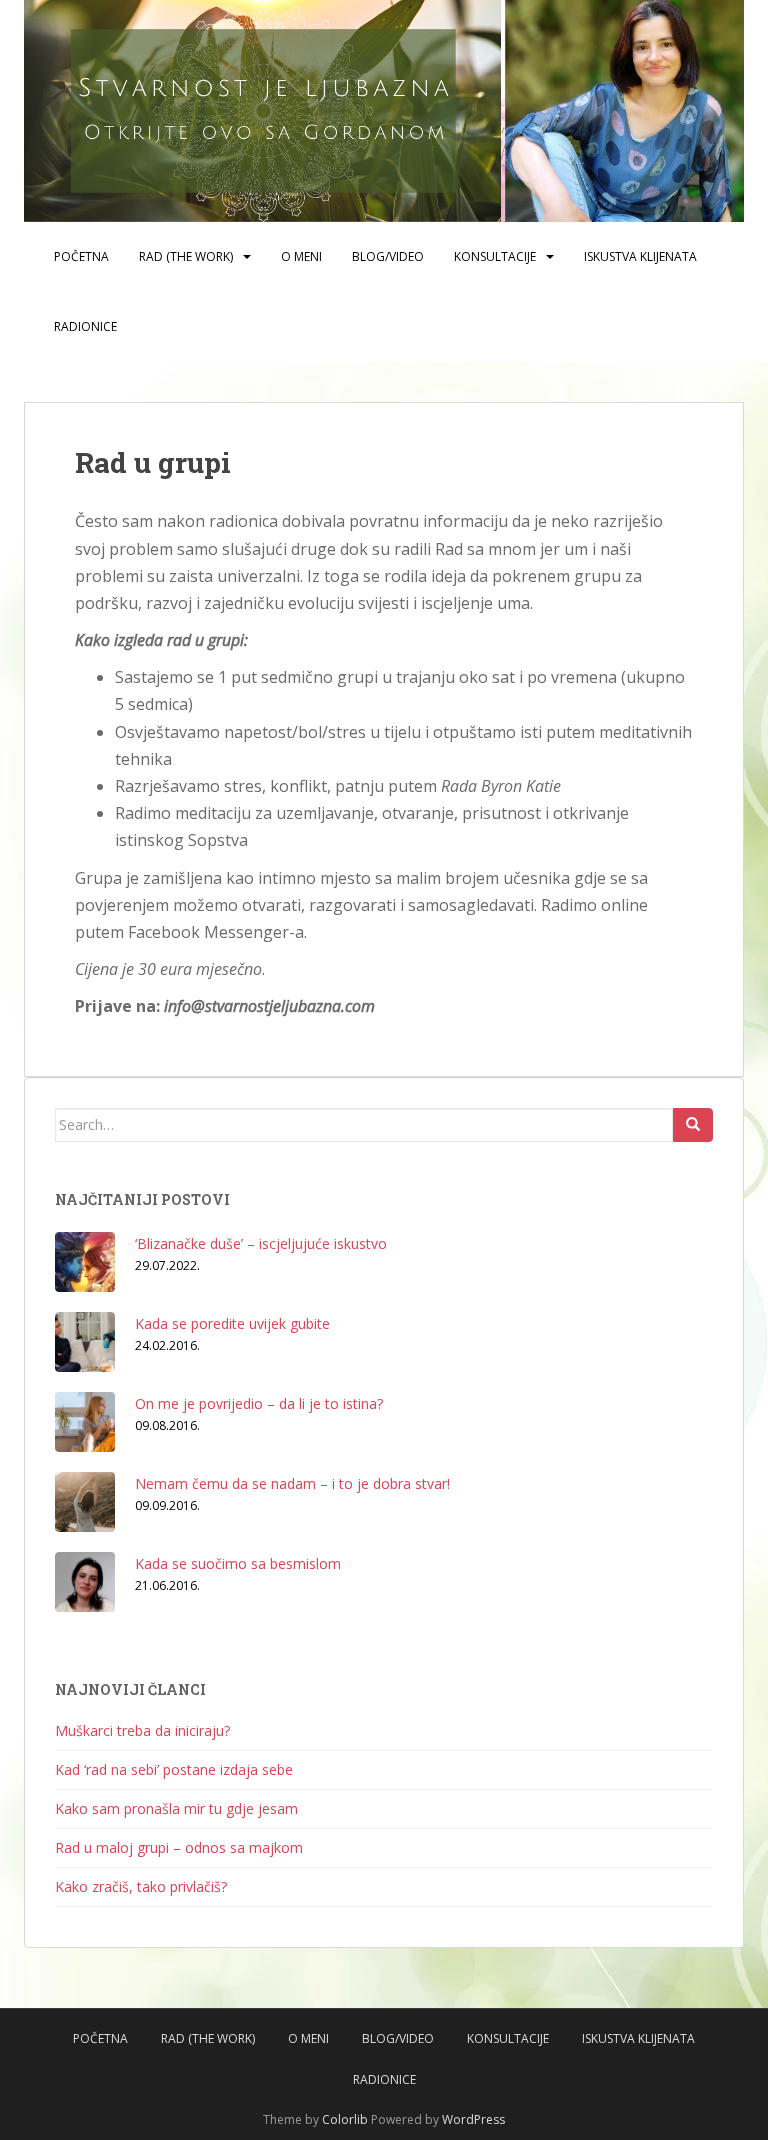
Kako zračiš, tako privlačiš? (141, 1886)
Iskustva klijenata (640, 256)
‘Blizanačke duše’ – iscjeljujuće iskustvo (261, 1243)
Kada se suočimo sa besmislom (238, 1563)
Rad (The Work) (186, 256)
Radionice (85, 326)
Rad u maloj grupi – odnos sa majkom (179, 1847)
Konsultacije (495, 256)
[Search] (693, 1125)
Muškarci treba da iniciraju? (142, 1730)
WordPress (473, 2119)
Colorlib (345, 2119)
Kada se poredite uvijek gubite (232, 1323)
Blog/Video (388, 256)
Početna (81, 256)
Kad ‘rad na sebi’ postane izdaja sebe (174, 1769)
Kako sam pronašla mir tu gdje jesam (176, 1808)
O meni (301, 256)
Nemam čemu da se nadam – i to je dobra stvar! (292, 1483)
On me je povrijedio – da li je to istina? (259, 1403)
